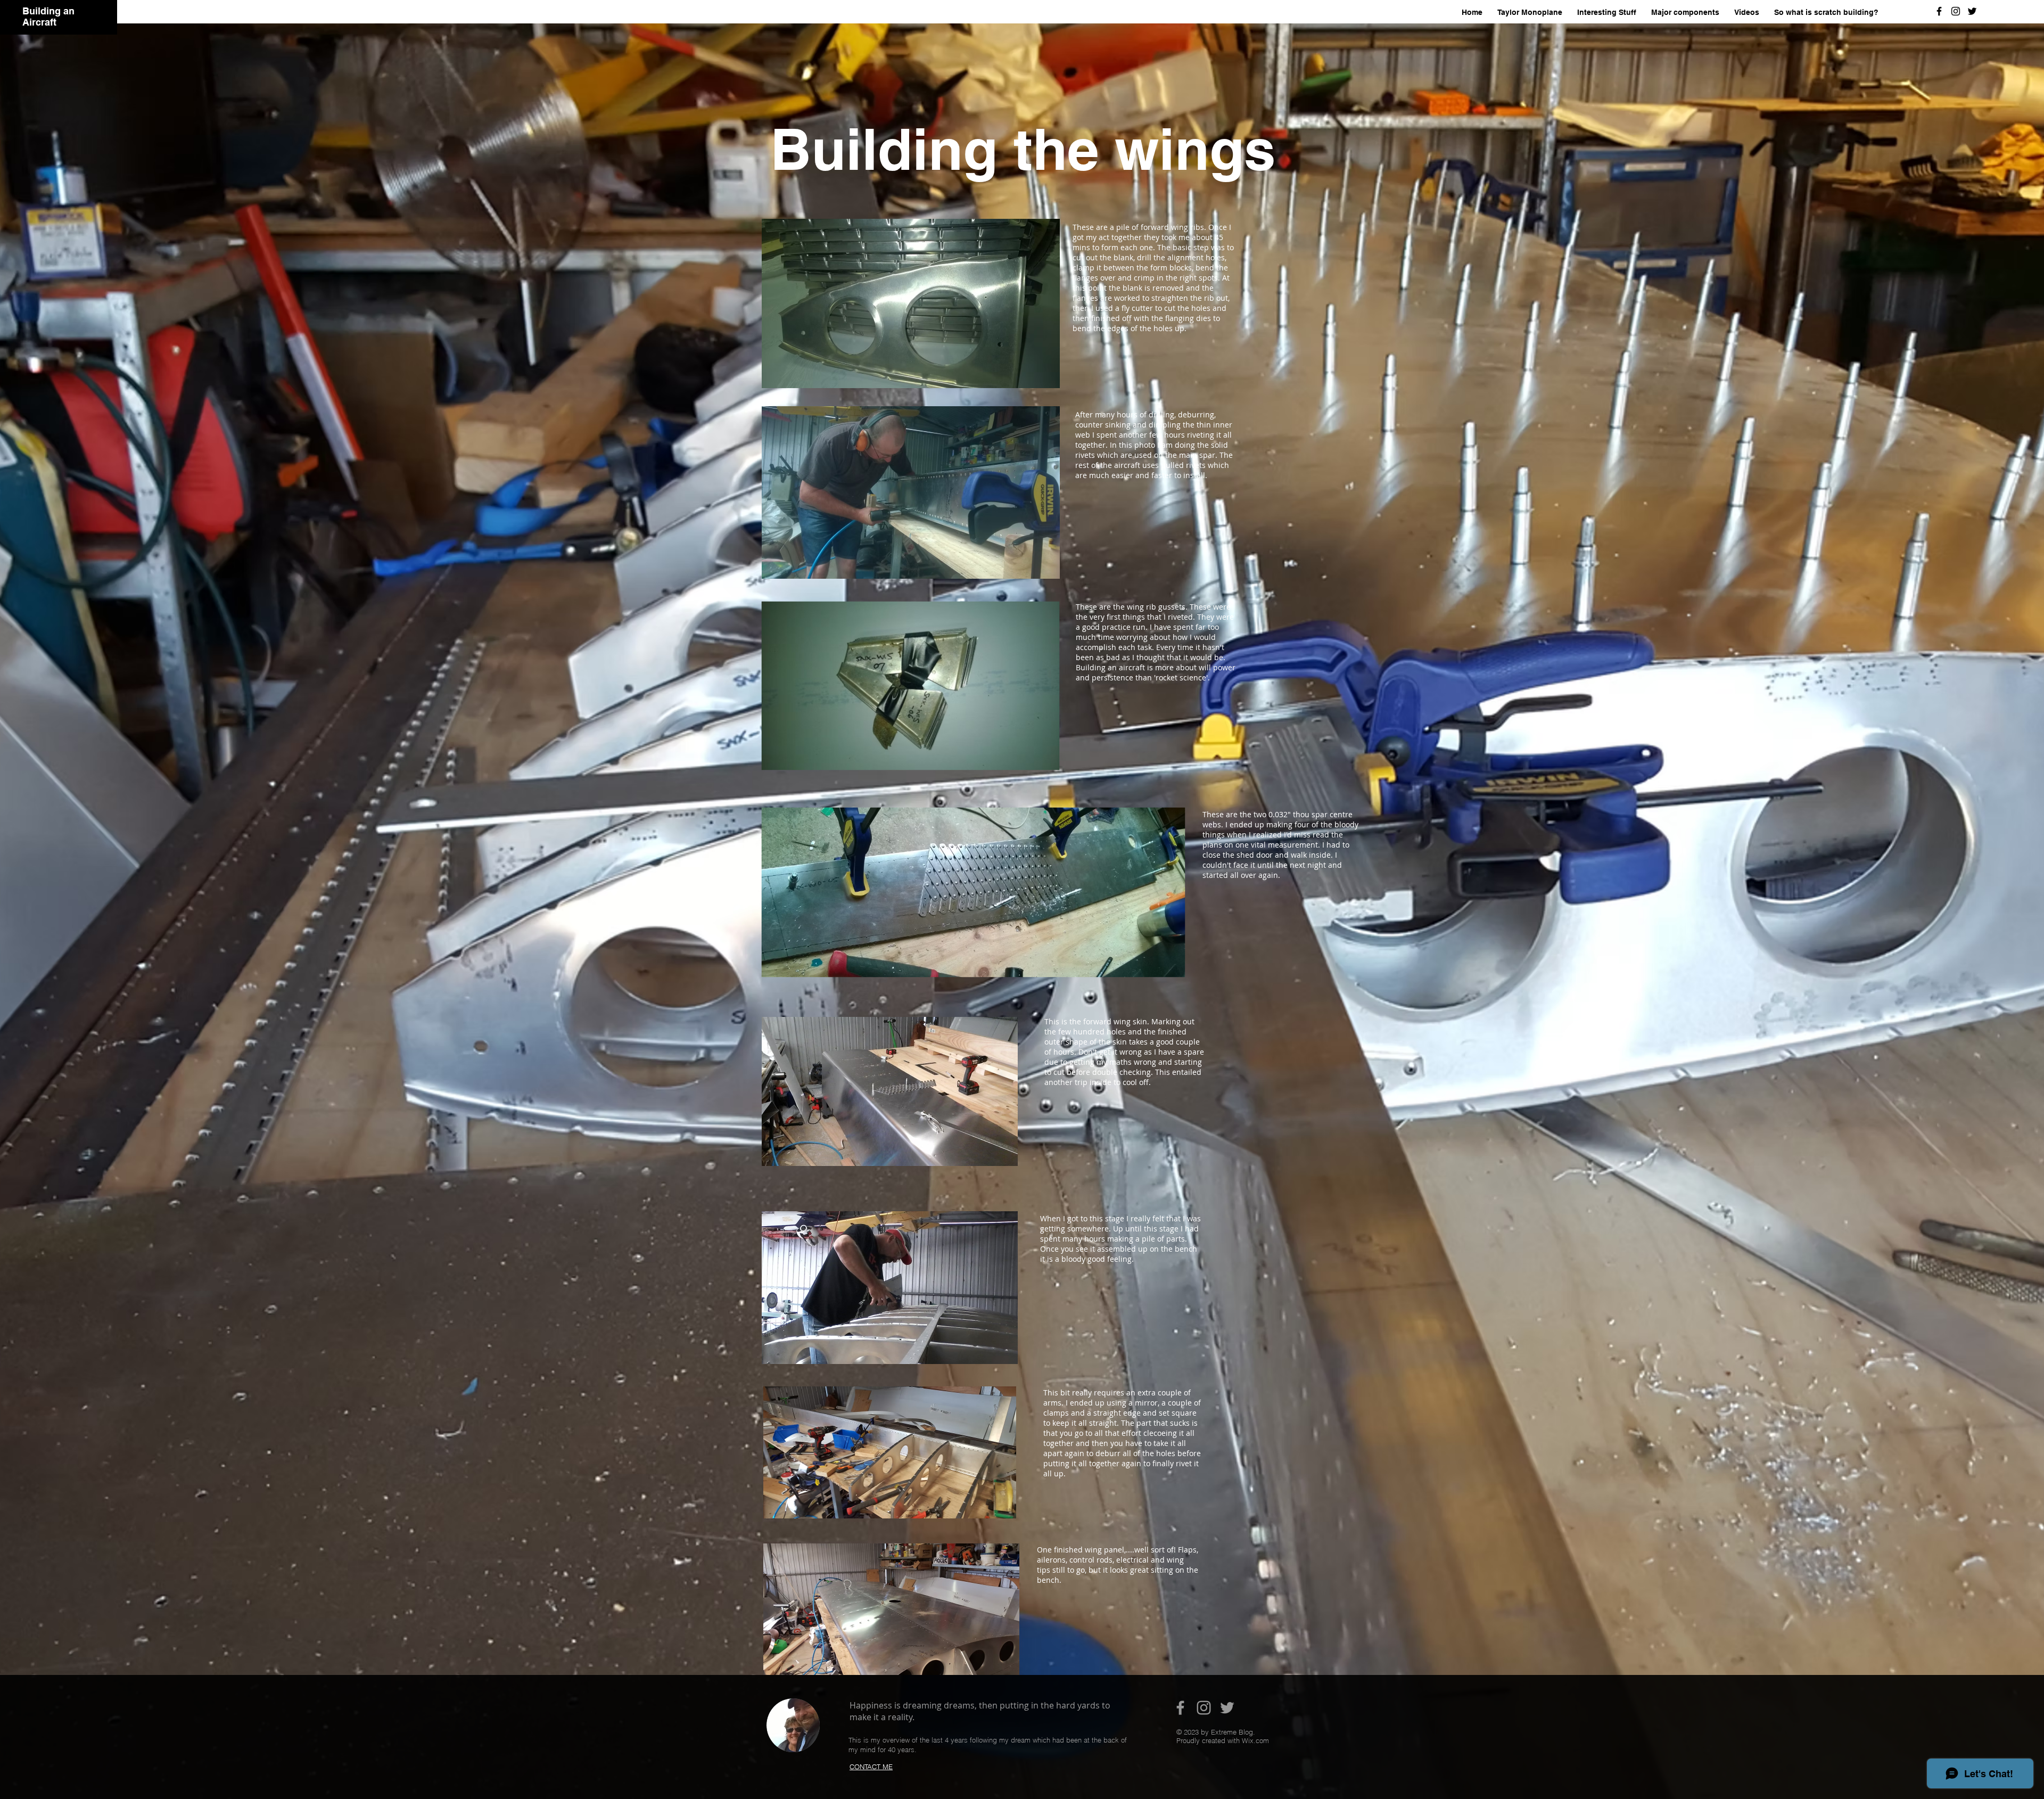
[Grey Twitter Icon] (1227, 1708)
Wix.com (1255, 1740)
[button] (1685, 13)
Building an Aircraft (48, 17)
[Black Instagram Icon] (1956, 11)
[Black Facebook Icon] (1939, 11)
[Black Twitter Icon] (1972, 11)
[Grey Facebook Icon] (1180, 1708)
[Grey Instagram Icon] (1204, 1708)
